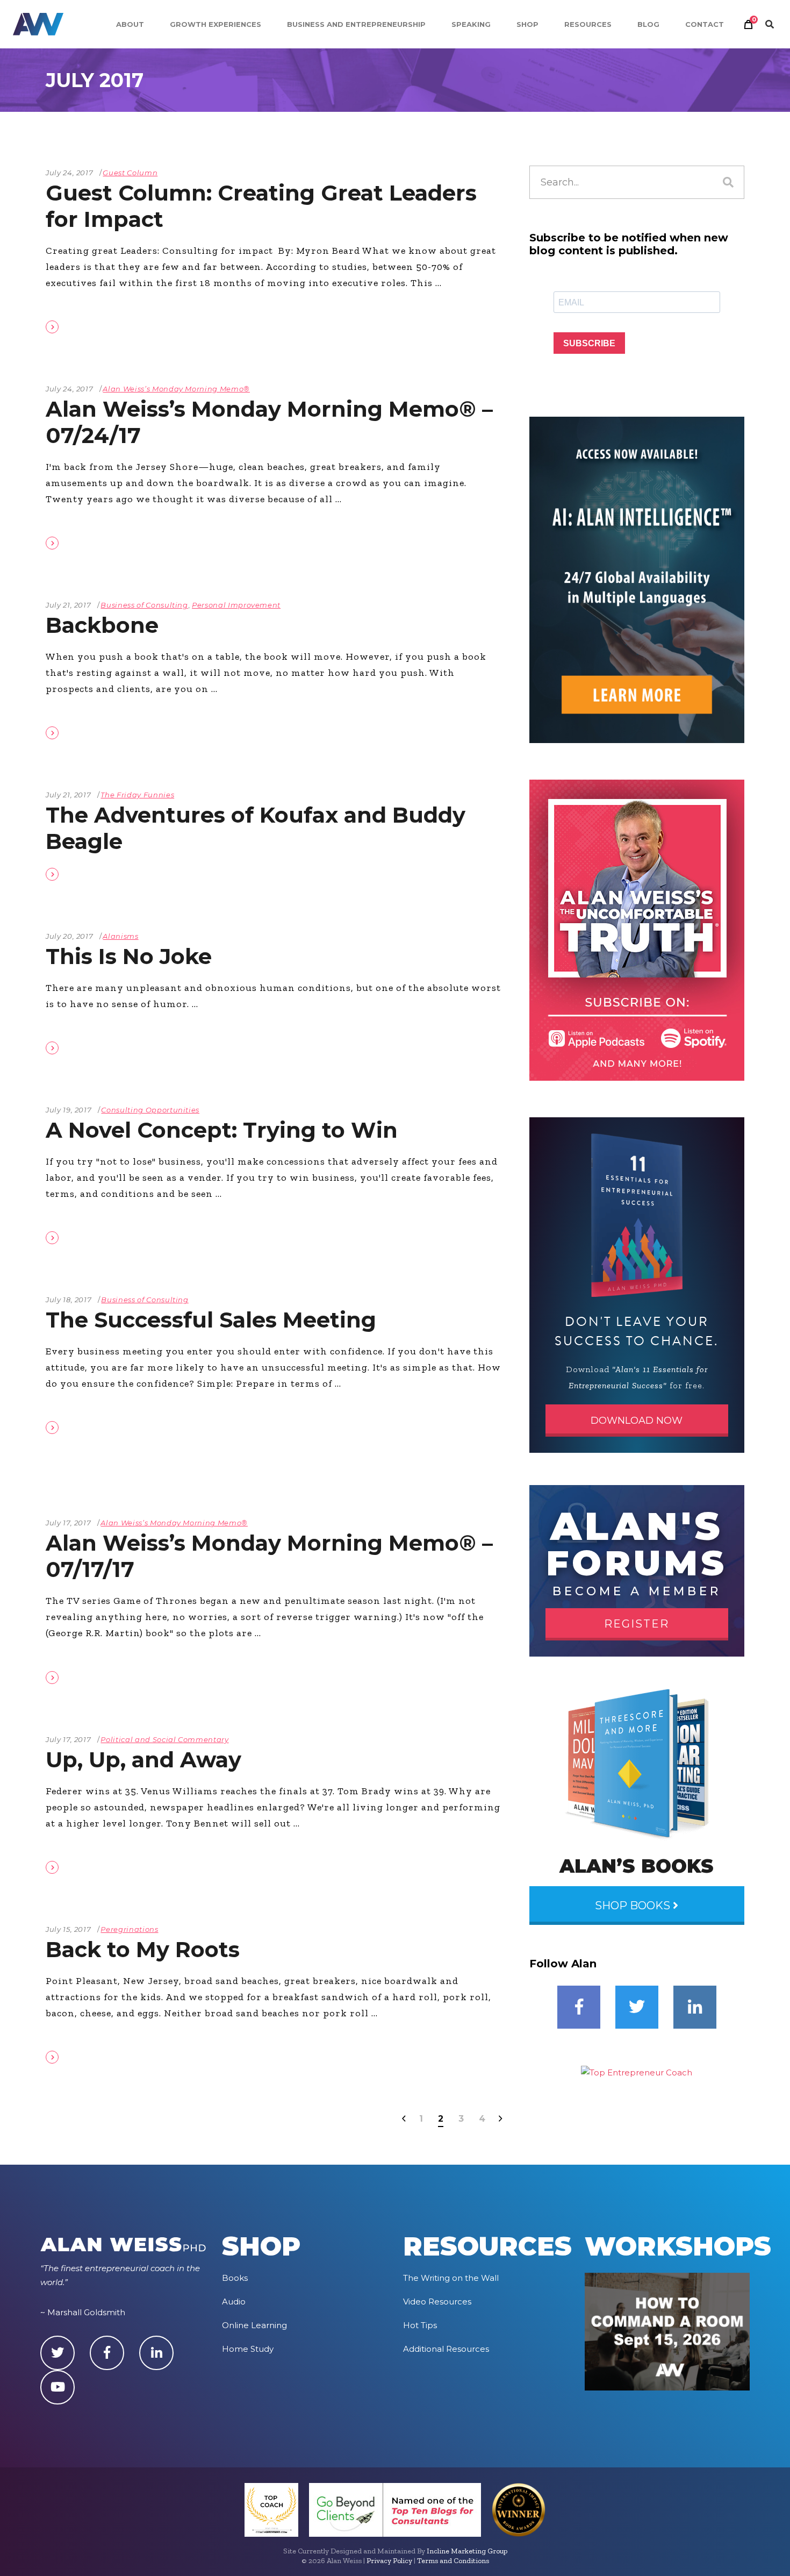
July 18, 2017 (69, 1300)
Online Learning (254, 2325)
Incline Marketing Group (467, 2551)
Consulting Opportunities (150, 1110)
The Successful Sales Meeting (211, 1320)
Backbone (102, 625)
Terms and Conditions (453, 2561)
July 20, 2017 (69, 936)
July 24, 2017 (69, 173)
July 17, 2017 (68, 1523)
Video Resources (437, 2302)
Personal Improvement (236, 605)
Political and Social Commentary (164, 1739)
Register (637, 1624)
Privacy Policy (389, 2561)
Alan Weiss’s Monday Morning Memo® (176, 389)
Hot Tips (420, 2325)
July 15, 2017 (68, 1929)
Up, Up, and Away (143, 1760)
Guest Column (130, 173)
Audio (234, 2302)
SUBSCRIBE (589, 343)
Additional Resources (446, 2349)
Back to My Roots (143, 1949)
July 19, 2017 (69, 1110)
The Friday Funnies (137, 795)
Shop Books (634, 1906)
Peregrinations (129, 1929)
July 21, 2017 (68, 605)
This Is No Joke (129, 956)
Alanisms (120, 936)
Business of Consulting (144, 605)
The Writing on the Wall (451, 2278)
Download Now (637, 1421)
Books (235, 2278)
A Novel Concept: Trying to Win (222, 1130)
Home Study (248, 2349)
